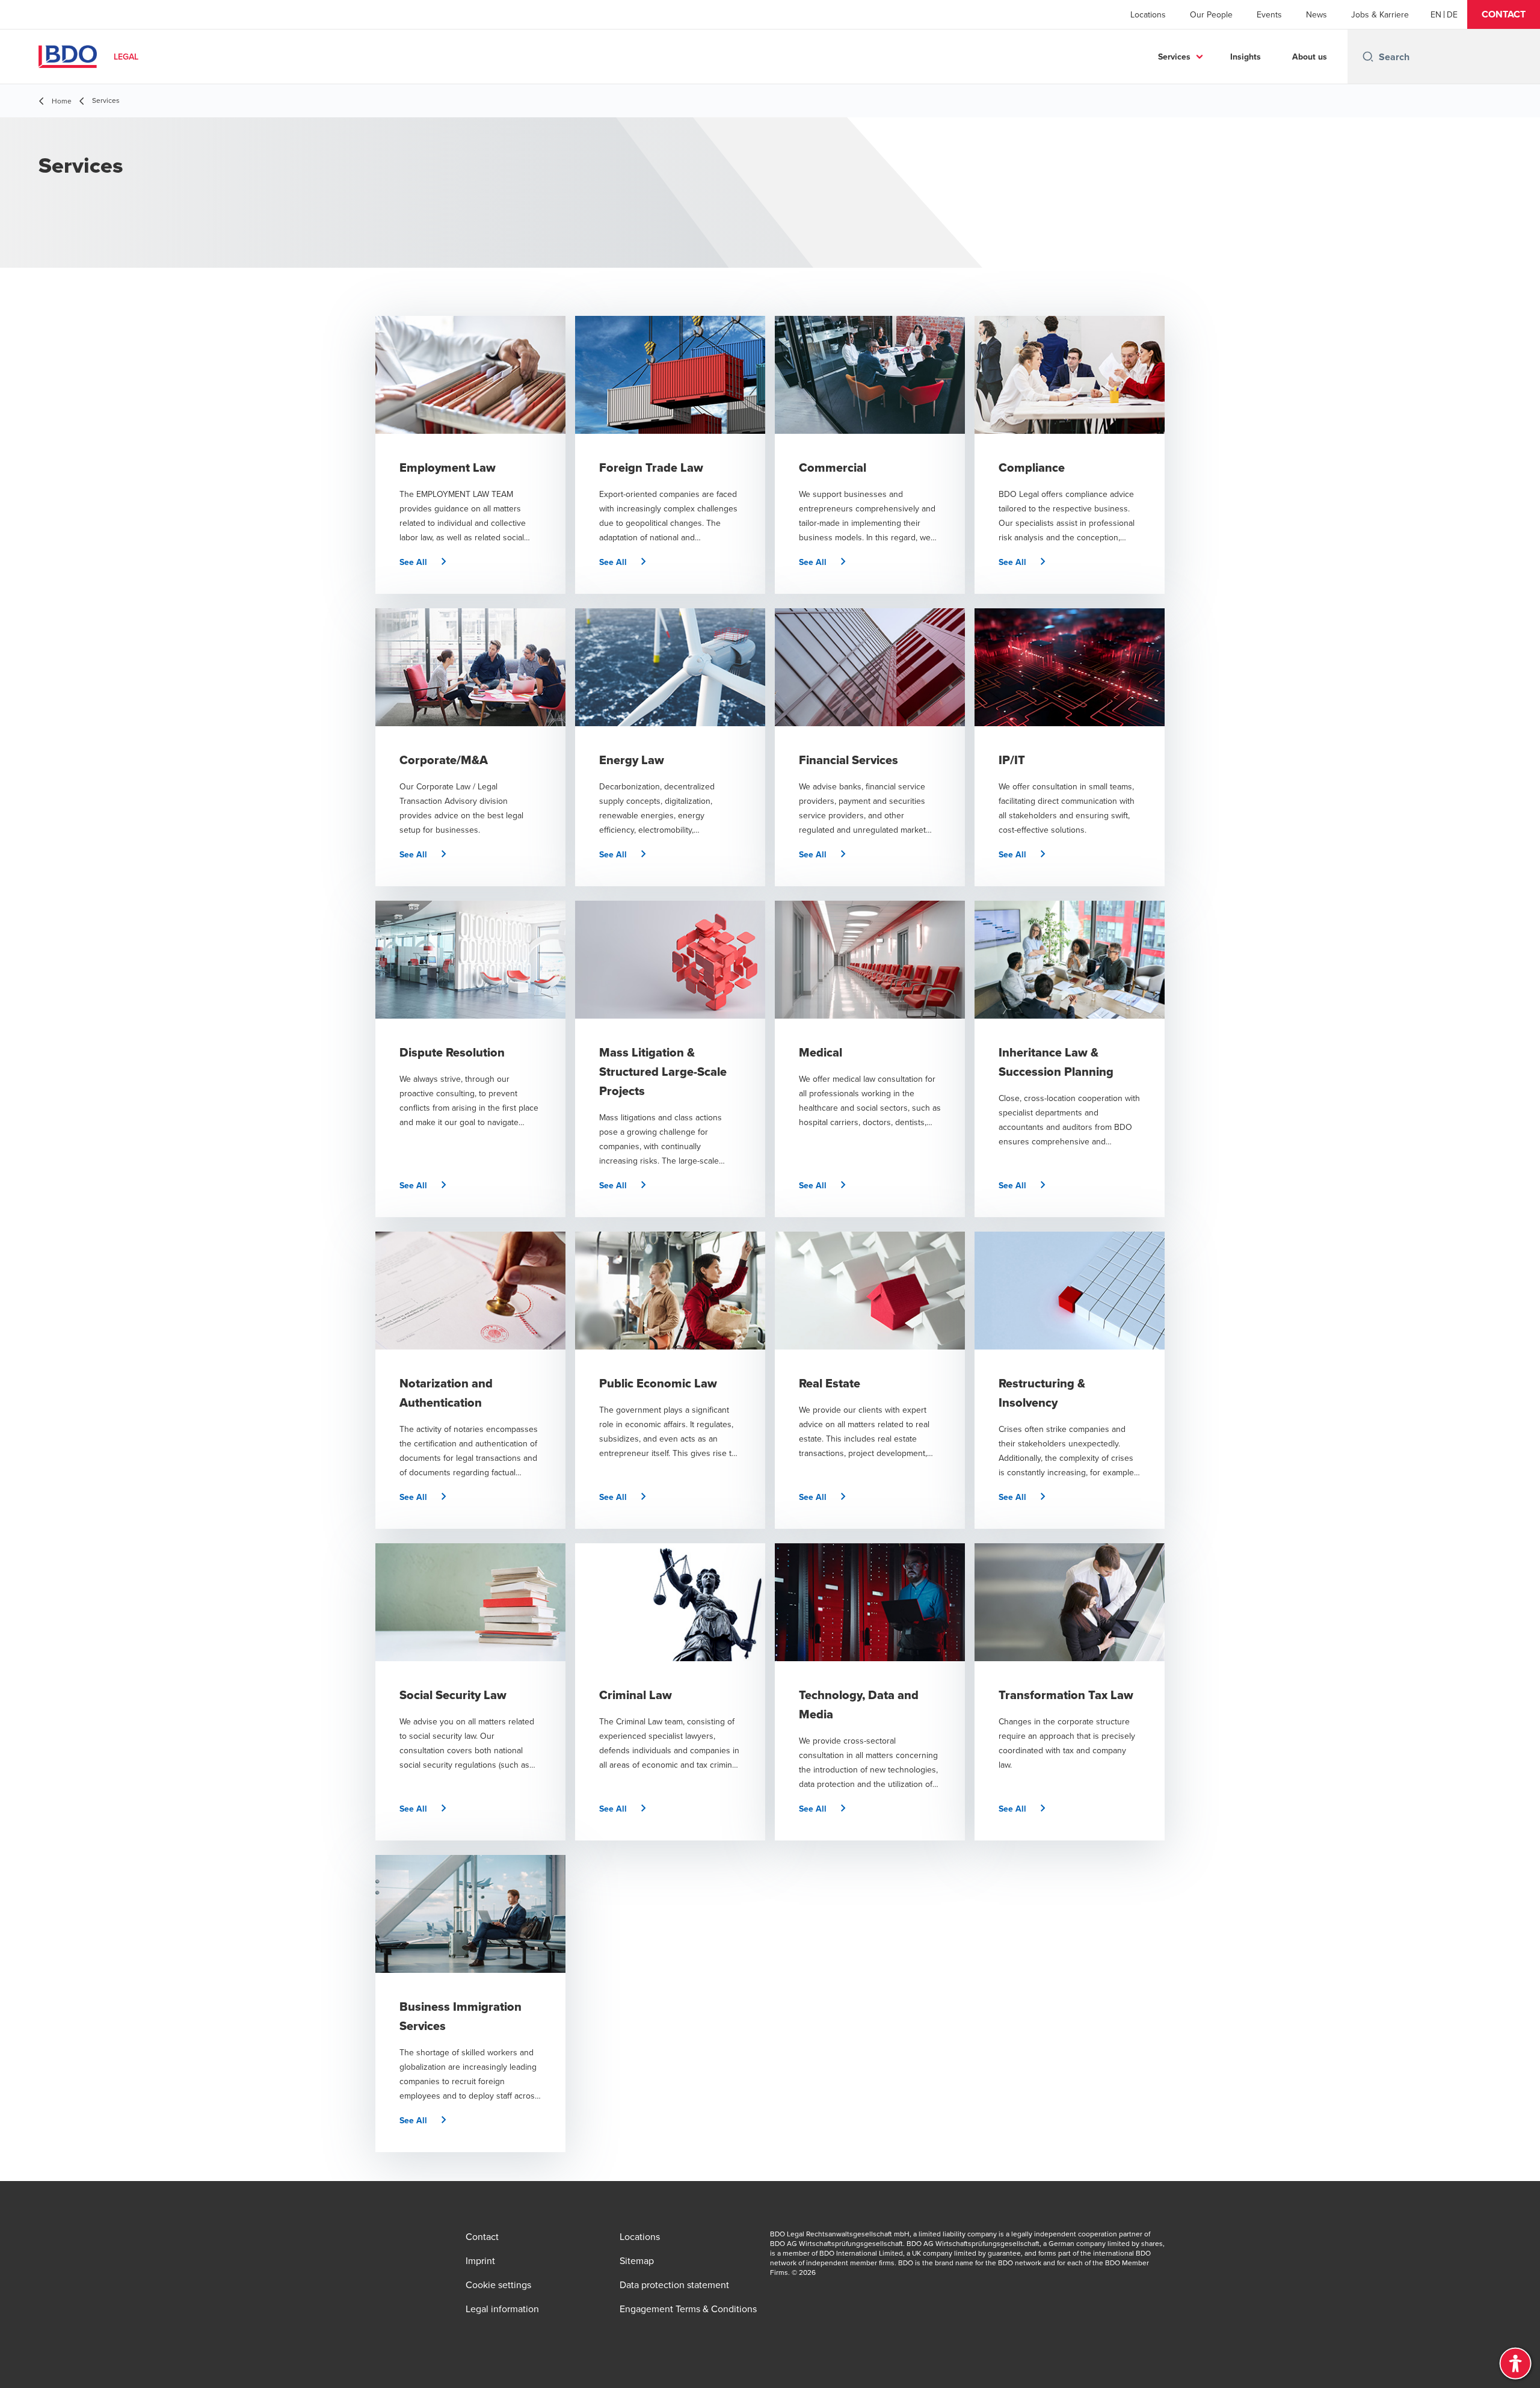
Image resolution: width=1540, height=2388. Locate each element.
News (1317, 14)
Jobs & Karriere (1380, 14)
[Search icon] (1368, 57)
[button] (1504, 14)
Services (1174, 57)
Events (1269, 14)
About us (1310, 57)
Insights (1246, 57)
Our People (1211, 14)
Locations (1148, 14)
